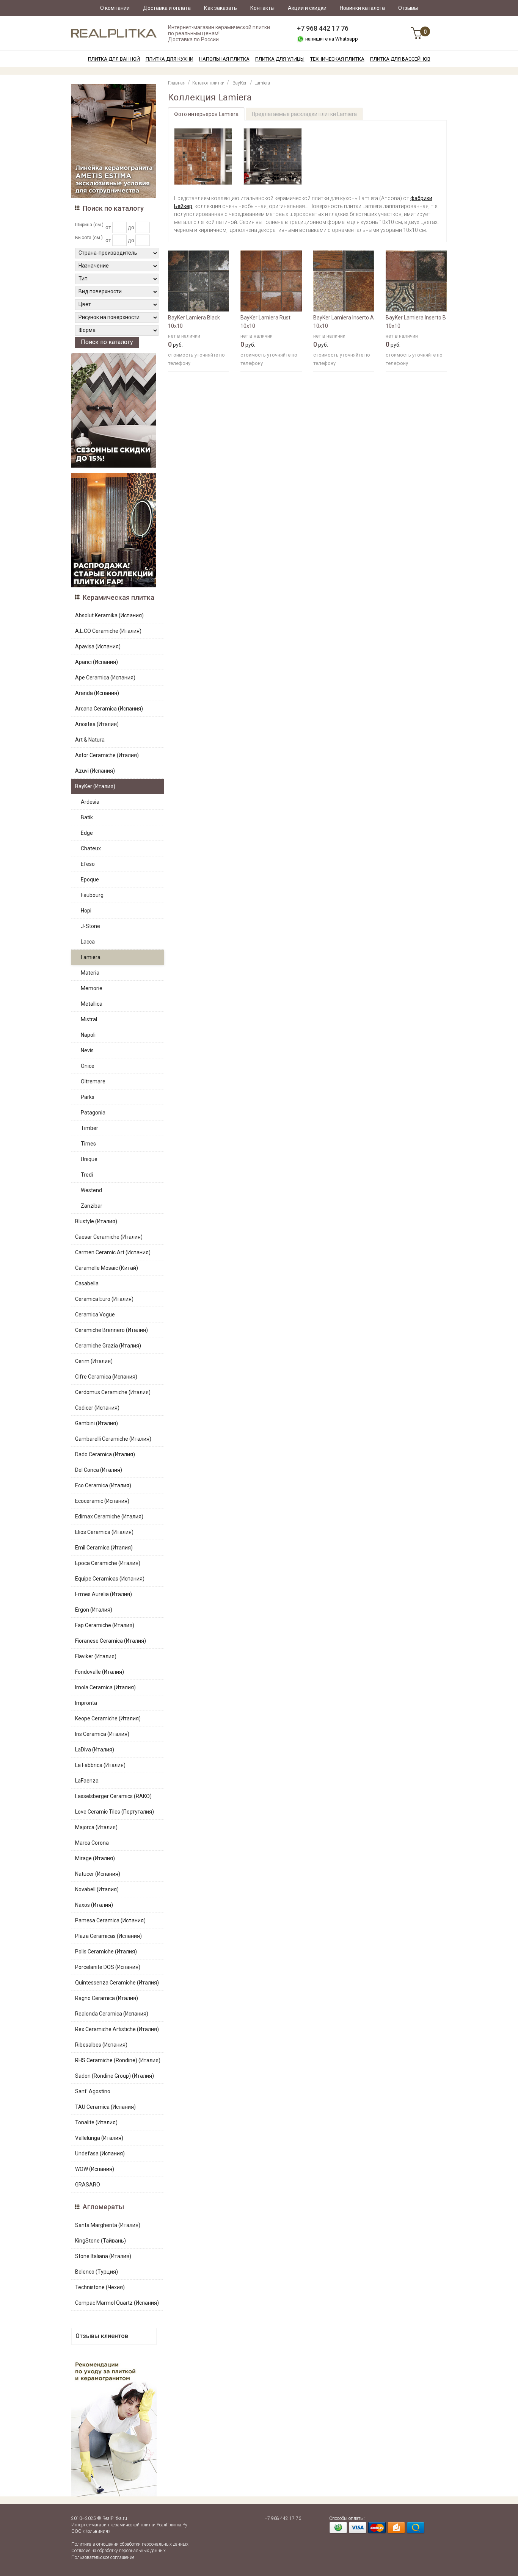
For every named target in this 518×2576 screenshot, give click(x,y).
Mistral (89, 1019)
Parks (88, 1097)
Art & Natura (90, 740)
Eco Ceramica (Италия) (103, 1485)
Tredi (87, 1175)
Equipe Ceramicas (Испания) (110, 1579)
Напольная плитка (224, 59)
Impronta (86, 1703)
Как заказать (221, 8)
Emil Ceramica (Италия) (104, 1548)
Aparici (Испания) (97, 662)
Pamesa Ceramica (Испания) (110, 1920)
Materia (90, 973)
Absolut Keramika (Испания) (109, 615)
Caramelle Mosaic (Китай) (107, 1268)
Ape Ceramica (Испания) (105, 678)
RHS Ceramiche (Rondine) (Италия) (118, 2060)
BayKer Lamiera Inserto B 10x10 (416, 322)
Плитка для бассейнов (400, 59)
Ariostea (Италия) (97, 724)
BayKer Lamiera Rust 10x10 (265, 322)
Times (88, 1144)
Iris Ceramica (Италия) (102, 1734)
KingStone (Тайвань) (100, 2241)
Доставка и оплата (167, 8)
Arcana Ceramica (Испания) (109, 709)
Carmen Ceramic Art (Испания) (113, 1252)
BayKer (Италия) (95, 786)
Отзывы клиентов (102, 2336)
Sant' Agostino (93, 2091)
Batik (87, 817)
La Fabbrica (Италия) (100, 1765)
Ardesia (90, 802)
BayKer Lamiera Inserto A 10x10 (344, 322)
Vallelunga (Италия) (99, 2138)
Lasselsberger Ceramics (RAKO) (113, 1796)
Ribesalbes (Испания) (101, 2045)
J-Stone (90, 926)
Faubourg (92, 895)
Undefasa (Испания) (100, 2153)
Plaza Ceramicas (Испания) (108, 1936)
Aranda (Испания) (97, 693)
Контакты (262, 8)
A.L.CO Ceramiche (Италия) (108, 631)
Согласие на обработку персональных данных (119, 2551)
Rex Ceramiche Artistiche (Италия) (117, 2029)
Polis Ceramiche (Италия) (106, 1952)
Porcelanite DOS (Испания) (108, 1967)
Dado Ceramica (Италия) (105, 1454)
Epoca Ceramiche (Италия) (108, 1563)
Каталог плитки (208, 83)
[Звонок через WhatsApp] (300, 39)
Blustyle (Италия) (96, 1221)
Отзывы (408, 8)
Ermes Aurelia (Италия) (104, 1594)
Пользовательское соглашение (103, 2557)
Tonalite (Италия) (96, 2122)
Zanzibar (92, 1206)
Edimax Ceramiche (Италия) (109, 1516)
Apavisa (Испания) (98, 646)
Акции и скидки (307, 8)
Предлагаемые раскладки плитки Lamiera (304, 114)
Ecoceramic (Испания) (102, 1501)
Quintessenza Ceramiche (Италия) (117, 1983)
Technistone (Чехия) (100, 2287)
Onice (88, 1066)
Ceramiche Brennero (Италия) (111, 1330)
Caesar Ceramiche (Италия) (109, 1237)
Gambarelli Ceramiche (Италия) (113, 1439)
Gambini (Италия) (97, 1423)
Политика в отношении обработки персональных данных (130, 2544)
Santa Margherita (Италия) (108, 2225)
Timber (89, 1128)
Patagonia (93, 1113)
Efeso (88, 864)
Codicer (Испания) (97, 1408)
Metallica (92, 1004)
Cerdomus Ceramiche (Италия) (113, 1392)
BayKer (239, 83)
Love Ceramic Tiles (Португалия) (115, 1812)
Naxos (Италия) (94, 1905)
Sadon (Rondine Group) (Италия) (115, 2076)
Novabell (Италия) (97, 1889)
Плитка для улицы (280, 59)
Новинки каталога (362, 8)
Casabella (87, 1283)
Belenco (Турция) (97, 2272)
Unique (89, 1159)
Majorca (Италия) (96, 1827)
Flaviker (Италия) (96, 1656)
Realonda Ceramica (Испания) (112, 2014)
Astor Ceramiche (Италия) (107, 755)
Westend (91, 1190)
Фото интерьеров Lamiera (206, 114)
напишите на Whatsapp (332, 39)
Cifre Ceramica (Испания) (106, 1377)
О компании (115, 8)
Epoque (90, 880)
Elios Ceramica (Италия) (104, 1532)
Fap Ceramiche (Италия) (105, 1625)
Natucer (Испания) (98, 1874)
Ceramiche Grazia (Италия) (108, 1346)
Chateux (91, 848)
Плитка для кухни (170, 59)
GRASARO (88, 2185)
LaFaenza (87, 1781)
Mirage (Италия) (95, 1858)
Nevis (87, 1050)
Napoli (88, 1035)
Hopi (86, 911)
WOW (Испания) (95, 2169)
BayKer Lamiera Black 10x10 (194, 322)
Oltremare (93, 1081)
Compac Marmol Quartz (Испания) (117, 2303)
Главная (177, 83)
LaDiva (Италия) (95, 1750)
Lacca (88, 942)
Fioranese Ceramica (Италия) (111, 1641)
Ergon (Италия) (94, 1610)
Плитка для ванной (114, 59)
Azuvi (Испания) (95, 771)
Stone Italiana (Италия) (103, 2256)
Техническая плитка (337, 59)
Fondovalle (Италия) (100, 1672)
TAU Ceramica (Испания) (105, 2107)
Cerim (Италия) (94, 1361)
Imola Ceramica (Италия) (105, 1687)
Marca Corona (92, 1843)
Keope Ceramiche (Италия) (108, 1718)
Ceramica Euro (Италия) (104, 1299)
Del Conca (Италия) (99, 1470)
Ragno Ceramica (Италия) (107, 1998)
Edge (87, 833)
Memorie (92, 988)
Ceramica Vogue (95, 1315)
